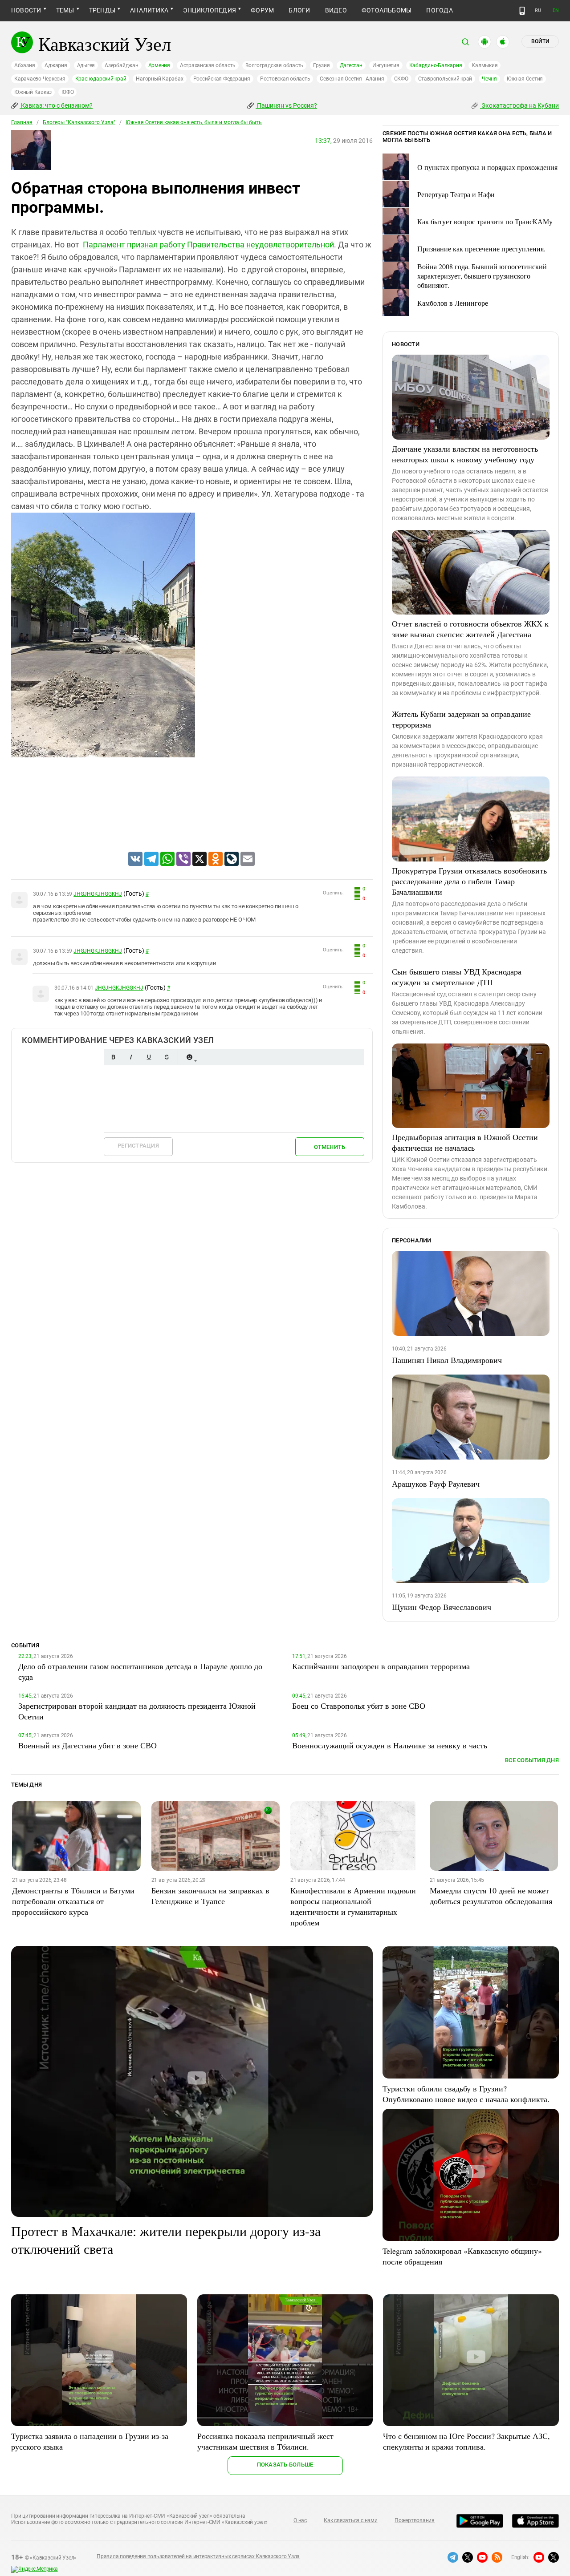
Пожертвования (415, 2520)
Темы (65, 10)
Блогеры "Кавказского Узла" (79, 122)
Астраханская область (208, 65)
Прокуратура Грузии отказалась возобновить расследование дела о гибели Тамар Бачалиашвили (469, 881)
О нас (300, 2520)
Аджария (56, 65)
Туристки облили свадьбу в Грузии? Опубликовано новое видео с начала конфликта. (466, 2094)
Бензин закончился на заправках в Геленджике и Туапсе (210, 1896)
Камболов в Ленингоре (453, 303)
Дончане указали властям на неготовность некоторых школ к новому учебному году (465, 454)
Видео (336, 10)
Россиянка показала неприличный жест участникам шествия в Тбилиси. (265, 2441)
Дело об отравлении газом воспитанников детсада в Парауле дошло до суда (140, 1671)
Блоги (299, 10)
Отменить (330, 1147)
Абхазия (24, 65)
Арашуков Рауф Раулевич (436, 1484)
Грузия (322, 65)
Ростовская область (285, 79)
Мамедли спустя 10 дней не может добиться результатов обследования (491, 1896)
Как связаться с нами (350, 2520)
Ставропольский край (445, 79)
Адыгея (86, 65)
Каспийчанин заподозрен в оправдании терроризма (381, 1666)
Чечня (489, 79)
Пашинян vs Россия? (286, 105)
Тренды (102, 10)
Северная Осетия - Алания (352, 79)
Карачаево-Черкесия (40, 79)
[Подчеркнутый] (149, 1057)
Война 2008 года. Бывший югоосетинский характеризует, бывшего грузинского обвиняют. (482, 276)
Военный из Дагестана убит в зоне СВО (88, 1745)
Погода (439, 10)
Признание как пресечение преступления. (481, 249)
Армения (159, 65)
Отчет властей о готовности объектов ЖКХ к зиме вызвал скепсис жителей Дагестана (470, 629)
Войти (540, 41)
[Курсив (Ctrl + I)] (131, 1057)
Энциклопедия (210, 10)
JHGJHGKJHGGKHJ (98, 894)
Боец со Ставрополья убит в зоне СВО (359, 1706)
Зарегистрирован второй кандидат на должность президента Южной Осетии (137, 1711)
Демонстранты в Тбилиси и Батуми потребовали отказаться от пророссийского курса (73, 1901)
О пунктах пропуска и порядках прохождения (487, 167)
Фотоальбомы (387, 10)
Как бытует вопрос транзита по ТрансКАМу (485, 221)
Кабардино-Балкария (436, 65)
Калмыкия (484, 65)
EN (556, 10)
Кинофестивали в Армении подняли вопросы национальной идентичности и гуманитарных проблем (353, 1906)
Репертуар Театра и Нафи (456, 194)
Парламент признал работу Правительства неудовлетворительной (208, 245)
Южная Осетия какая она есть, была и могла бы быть (194, 122)
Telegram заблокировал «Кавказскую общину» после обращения (462, 2256)
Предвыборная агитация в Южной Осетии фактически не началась (465, 1142)
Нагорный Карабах (159, 79)
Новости (26, 10)
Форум (262, 10)
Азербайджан (121, 65)
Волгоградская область (274, 65)
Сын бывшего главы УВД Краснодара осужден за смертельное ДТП (457, 977)
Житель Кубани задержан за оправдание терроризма (461, 719)
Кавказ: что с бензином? (56, 105)
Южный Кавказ (33, 92)
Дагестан (351, 65)
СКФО (401, 79)
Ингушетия (386, 65)
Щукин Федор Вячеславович (442, 1607)
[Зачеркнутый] (167, 1057)
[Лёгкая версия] (522, 11)
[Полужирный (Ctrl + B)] (113, 1057)
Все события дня (532, 1760)
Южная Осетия (525, 79)
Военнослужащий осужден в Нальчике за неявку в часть (390, 1745)
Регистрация (138, 1146)
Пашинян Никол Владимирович (447, 1360)
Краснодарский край (101, 79)
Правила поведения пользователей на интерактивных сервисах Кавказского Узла (198, 2556)
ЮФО (67, 92)
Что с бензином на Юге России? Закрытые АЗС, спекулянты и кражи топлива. (466, 2441)
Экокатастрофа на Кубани (519, 105)
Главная (22, 122)
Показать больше (285, 2465)
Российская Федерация (222, 79)
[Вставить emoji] (189, 1057)
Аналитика (149, 10)
